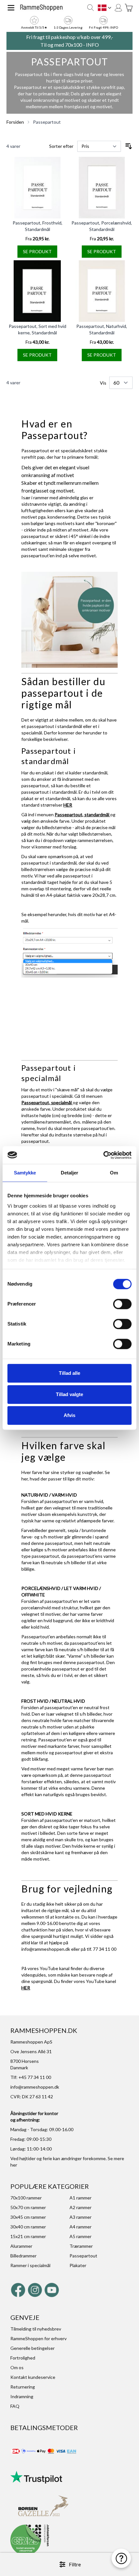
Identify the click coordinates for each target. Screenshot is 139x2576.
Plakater (78, 2265)
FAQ (15, 2406)
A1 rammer (80, 2198)
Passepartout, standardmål (82, 814)
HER (68, 805)
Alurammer (21, 2246)
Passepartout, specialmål (47, 1102)
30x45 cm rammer (28, 2217)
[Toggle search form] (91, 8)
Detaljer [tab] (70, 1173)
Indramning (22, 2396)
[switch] (122, 1304)
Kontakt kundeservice (33, 2377)
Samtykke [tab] (25, 1173)
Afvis (69, 1415)
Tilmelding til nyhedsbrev (36, 2329)
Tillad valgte (69, 1394)
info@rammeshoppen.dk (46, 1949)
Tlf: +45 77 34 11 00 (31, 2077)
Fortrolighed (23, 2358)
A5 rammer (80, 2236)
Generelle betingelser (32, 2348)
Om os (17, 2367)
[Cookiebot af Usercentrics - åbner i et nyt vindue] (103, 1155)
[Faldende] (129, 146)
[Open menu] (11, 8)
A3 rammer (80, 2217)
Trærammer (81, 2246)
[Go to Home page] (41, 8)
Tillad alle (69, 1373)
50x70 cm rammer (28, 2207)
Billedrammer (23, 2256)
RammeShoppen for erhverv (38, 2338)
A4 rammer (80, 2227)
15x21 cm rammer (28, 2236)
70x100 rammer (26, 2198)
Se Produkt (37, 251)
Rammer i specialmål (30, 2265)
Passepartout (47, 122)
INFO (92, 45)
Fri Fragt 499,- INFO (103, 27)
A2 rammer (80, 2207)
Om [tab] (114, 1173)
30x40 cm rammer (28, 2227)
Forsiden (15, 122)
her (14, 2165)
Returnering (23, 2387)
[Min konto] (118, 8)
